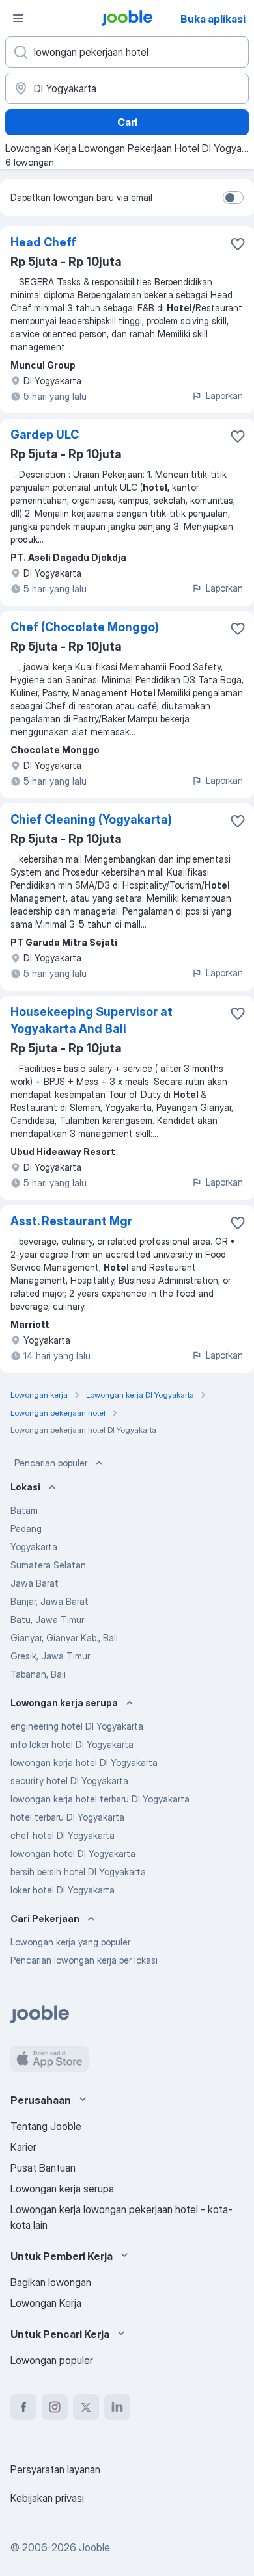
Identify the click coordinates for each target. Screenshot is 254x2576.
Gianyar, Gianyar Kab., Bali (64, 1638)
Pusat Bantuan (43, 2168)
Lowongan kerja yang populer (70, 1942)
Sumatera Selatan (48, 1565)
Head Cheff (43, 242)
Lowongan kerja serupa (62, 2189)
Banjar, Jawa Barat (49, 1601)
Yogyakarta (34, 1547)
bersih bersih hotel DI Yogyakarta (78, 1872)
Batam (24, 1510)
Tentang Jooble (46, 2126)
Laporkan (224, 396)
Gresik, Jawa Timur (50, 1656)
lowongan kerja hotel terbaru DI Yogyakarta (100, 1799)
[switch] (233, 198)
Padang (26, 1529)
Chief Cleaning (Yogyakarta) (91, 819)
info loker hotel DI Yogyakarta (72, 1744)
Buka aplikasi (213, 19)
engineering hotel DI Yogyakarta (77, 1726)
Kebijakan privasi (47, 2498)
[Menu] (18, 18)
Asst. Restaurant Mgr (71, 1221)
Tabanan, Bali (38, 1674)
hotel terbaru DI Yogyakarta (67, 1817)
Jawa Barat (35, 1583)
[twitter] (86, 2407)
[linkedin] (117, 2407)
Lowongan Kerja (46, 2303)
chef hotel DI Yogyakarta (63, 1835)
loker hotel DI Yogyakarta (63, 1890)
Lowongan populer (52, 2360)
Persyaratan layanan (55, 2469)
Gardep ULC (45, 435)
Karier (23, 2147)
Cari (127, 122)
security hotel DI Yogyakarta (69, 1781)
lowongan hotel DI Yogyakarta (73, 1854)
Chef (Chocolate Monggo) (85, 627)
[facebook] (23, 2407)
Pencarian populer (51, 1463)
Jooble (94, 2547)
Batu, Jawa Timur (47, 1620)
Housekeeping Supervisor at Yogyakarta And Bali (92, 1020)
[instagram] (55, 2407)
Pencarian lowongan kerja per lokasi (84, 1960)
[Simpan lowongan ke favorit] (238, 244)
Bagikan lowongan (51, 2282)
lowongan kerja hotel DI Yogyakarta (84, 1763)
